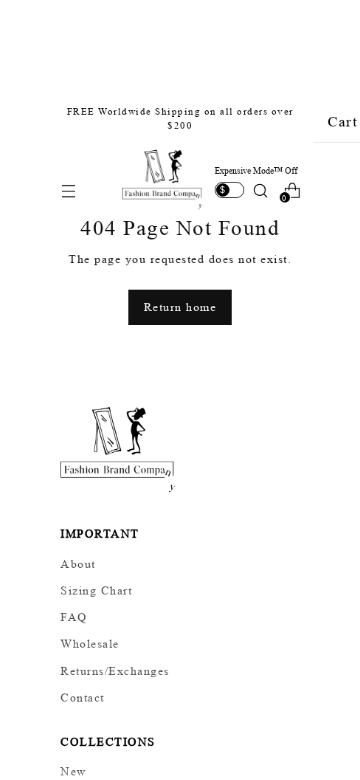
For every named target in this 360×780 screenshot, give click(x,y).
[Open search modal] (260, 191)
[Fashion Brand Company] (163, 179)
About (78, 563)
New (74, 770)
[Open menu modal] (68, 191)
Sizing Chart (96, 590)
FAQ (74, 616)
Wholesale (90, 643)
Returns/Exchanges (115, 670)
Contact (83, 696)
